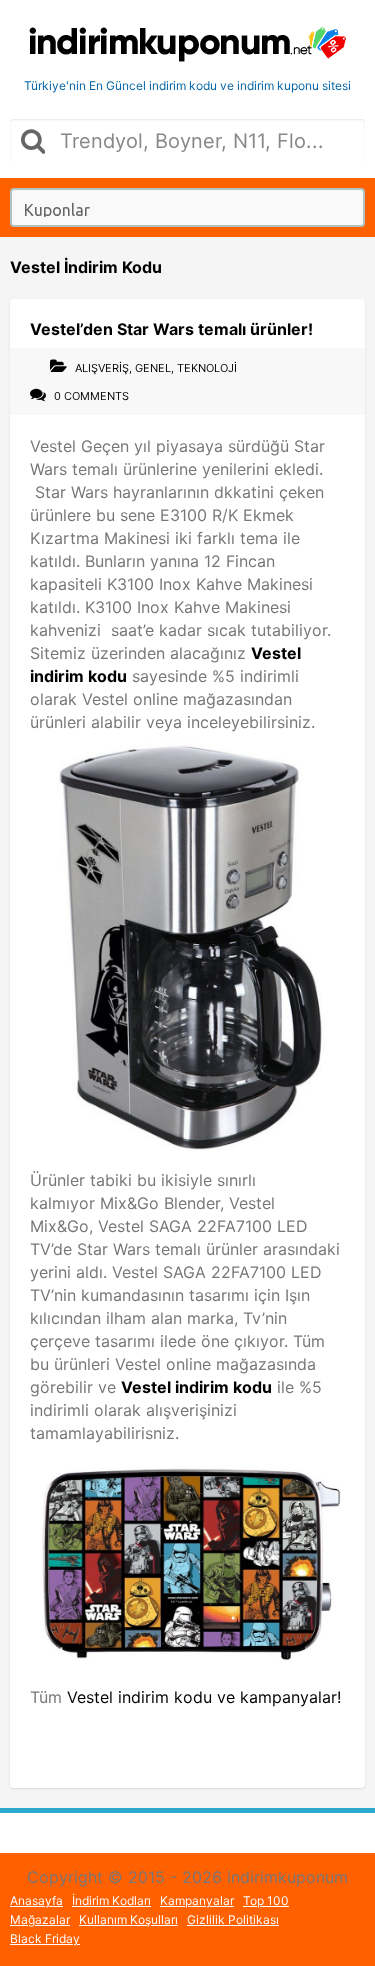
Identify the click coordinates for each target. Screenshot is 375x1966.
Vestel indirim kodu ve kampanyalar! (204, 1697)
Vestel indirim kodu (196, 1387)
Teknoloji (207, 368)
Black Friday (45, 1938)
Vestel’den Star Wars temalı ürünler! (171, 329)
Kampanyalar (197, 1900)
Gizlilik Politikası (233, 1919)
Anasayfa (36, 1900)
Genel (153, 368)
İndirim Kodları (111, 1900)
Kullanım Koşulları (128, 1919)
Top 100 (266, 1900)
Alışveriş (102, 368)
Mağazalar (40, 1919)
